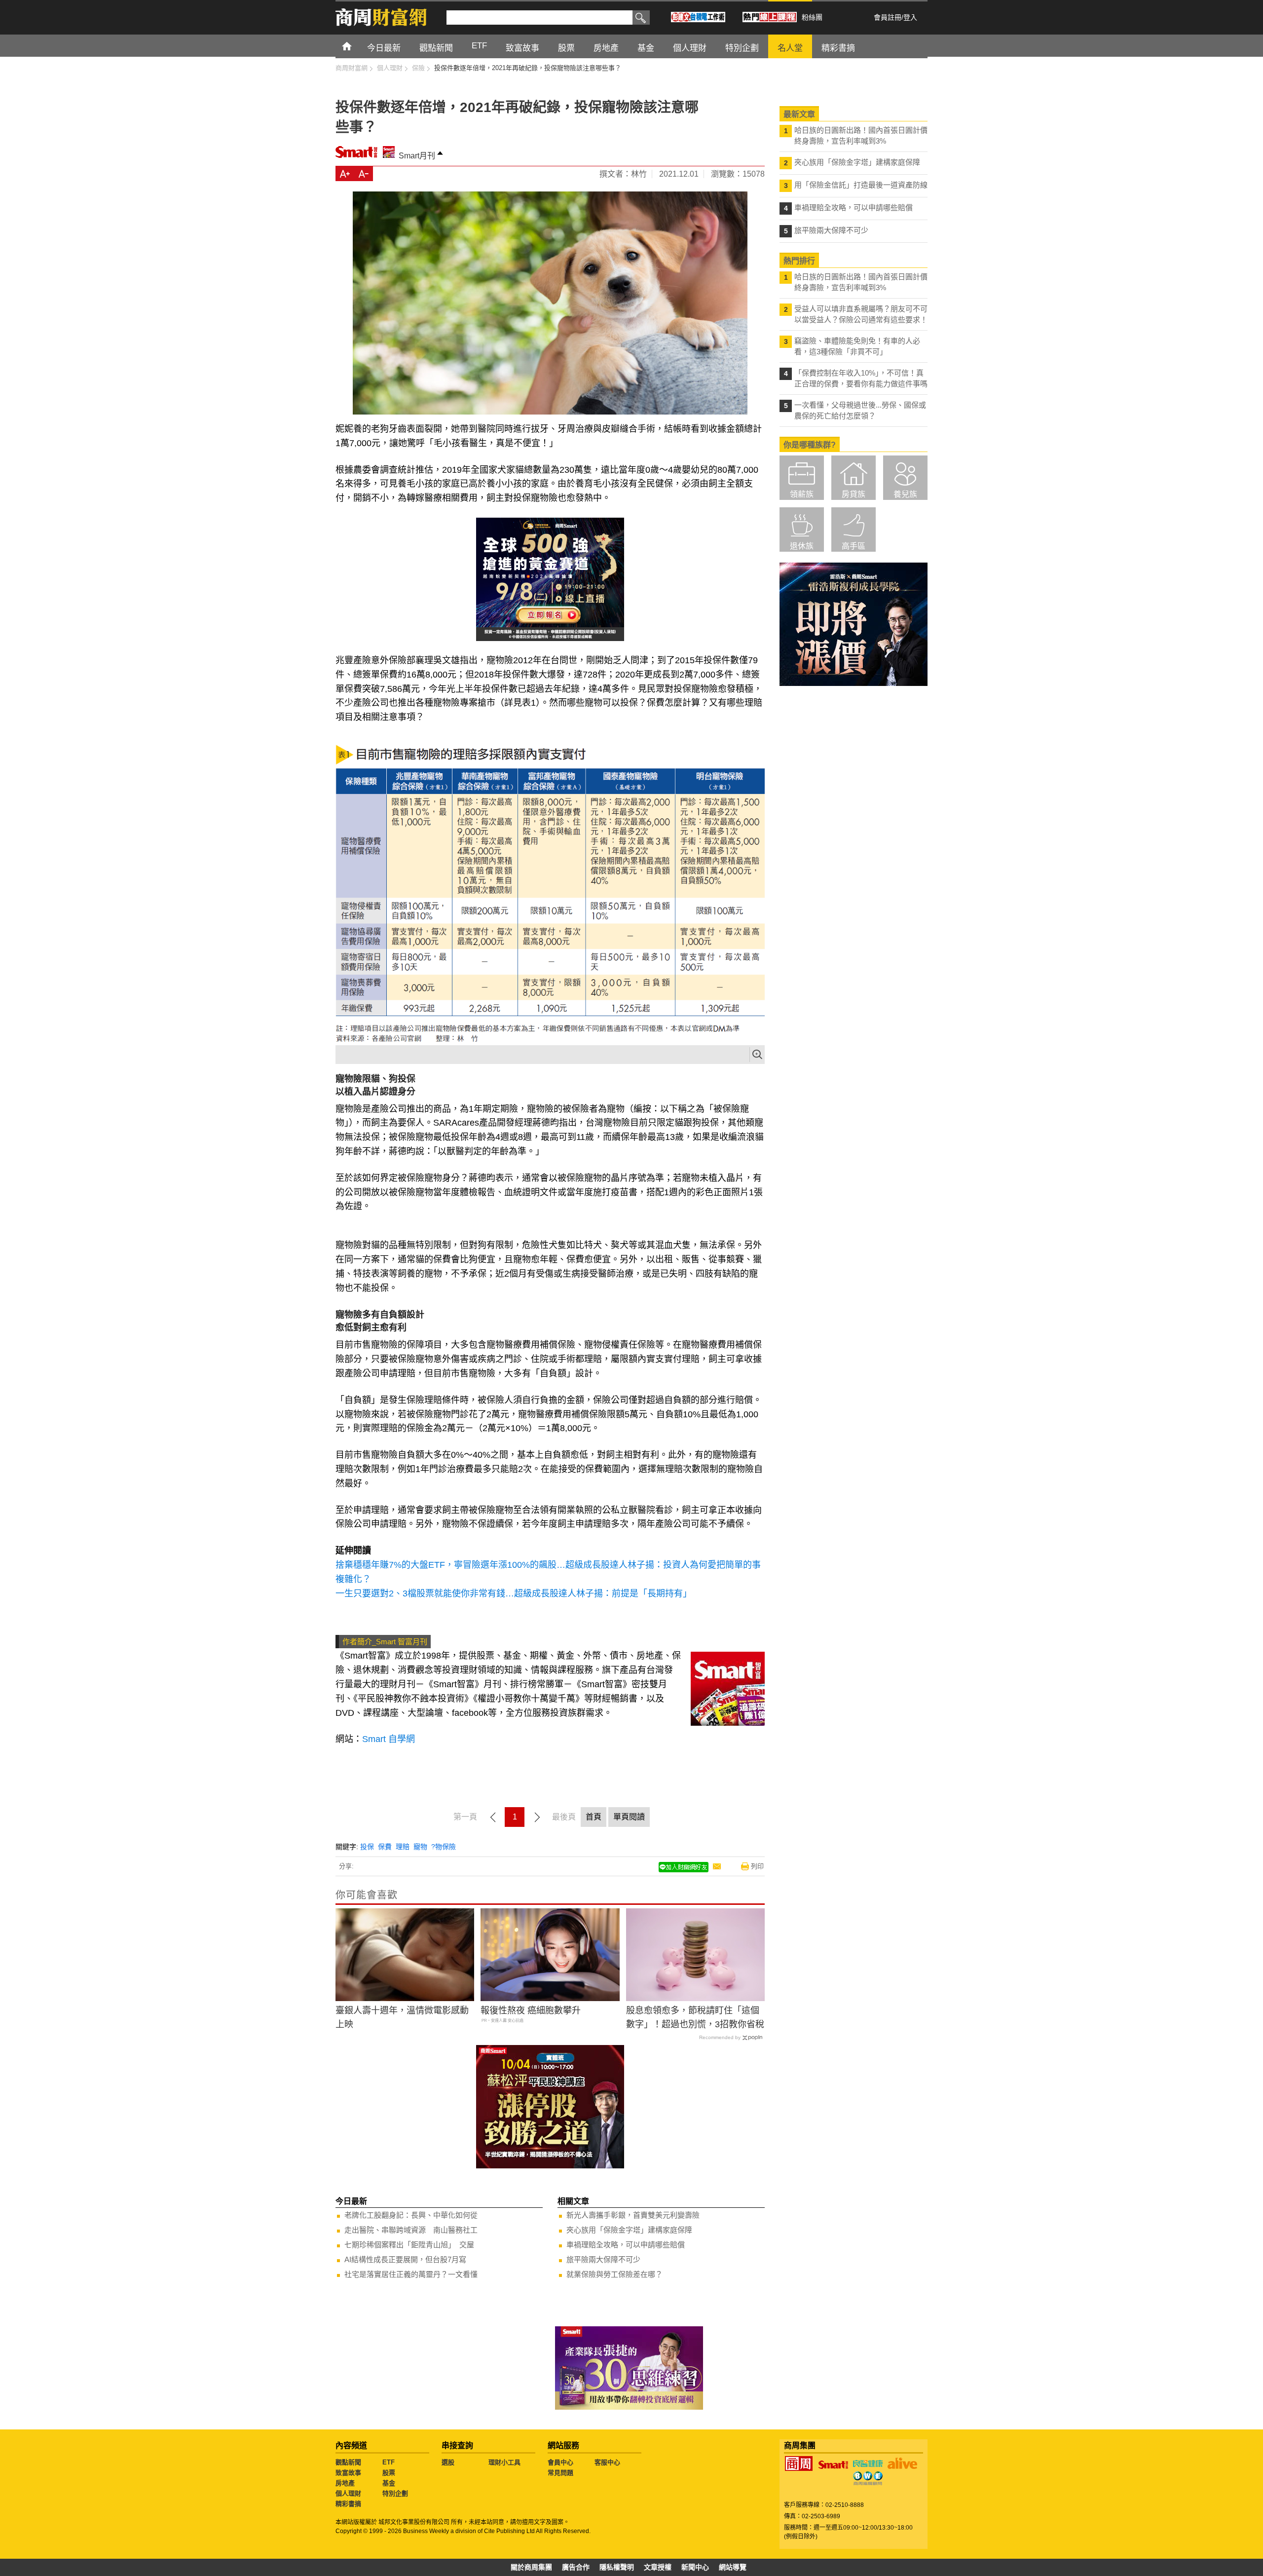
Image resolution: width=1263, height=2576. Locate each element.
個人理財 (348, 2493)
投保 (367, 1847)
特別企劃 (395, 2493)
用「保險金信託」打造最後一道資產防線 (861, 185)
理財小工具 (504, 2462)
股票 (389, 2473)
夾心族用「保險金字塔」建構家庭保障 (629, 2230)
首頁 (356, 46)
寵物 (420, 1847)
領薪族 (802, 494)
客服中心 (607, 2462)
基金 (389, 2483)
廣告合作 (576, 2567)
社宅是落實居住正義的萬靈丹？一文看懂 (411, 2274)
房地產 (345, 2483)
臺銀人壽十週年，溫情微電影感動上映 (402, 2018)
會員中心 (560, 2462)
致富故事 (348, 2473)
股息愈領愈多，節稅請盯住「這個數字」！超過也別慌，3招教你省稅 (695, 2018)
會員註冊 (888, 17)
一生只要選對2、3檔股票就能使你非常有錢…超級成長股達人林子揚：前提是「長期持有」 (514, 1593)
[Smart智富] (833, 2465)
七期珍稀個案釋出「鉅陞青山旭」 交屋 (409, 2245)
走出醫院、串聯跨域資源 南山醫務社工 (411, 2230)
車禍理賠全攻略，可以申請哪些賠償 (626, 2245)
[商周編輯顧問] (868, 2478)
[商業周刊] (799, 2463)
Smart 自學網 (389, 1739)
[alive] (902, 2463)
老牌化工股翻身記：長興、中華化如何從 (411, 2215)
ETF (389, 2462)
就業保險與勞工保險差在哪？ (614, 2274)
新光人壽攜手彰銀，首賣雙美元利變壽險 (633, 2215)
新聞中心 (695, 2567)
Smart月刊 (417, 156)
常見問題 (560, 2473)
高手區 (854, 546)
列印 (757, 1866)
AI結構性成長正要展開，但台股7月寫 (405, 2259)
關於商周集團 (531, 2567)
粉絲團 (812, 17)
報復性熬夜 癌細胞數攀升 (531, 2010)
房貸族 (854, 494)
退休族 (802, 546)
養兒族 (905, 494)
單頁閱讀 (629, 1817)
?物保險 (444, 1847)
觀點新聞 (348, 2462)
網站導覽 (733, 2567)
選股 (448, 2462)
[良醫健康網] (868, 2463)
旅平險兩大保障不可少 (603, 2259)
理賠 (403, 1847)
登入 (910, 17)
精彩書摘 (348, 2504)
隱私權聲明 (617, 2567)
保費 (385, 1847)
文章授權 (658, 2567)
